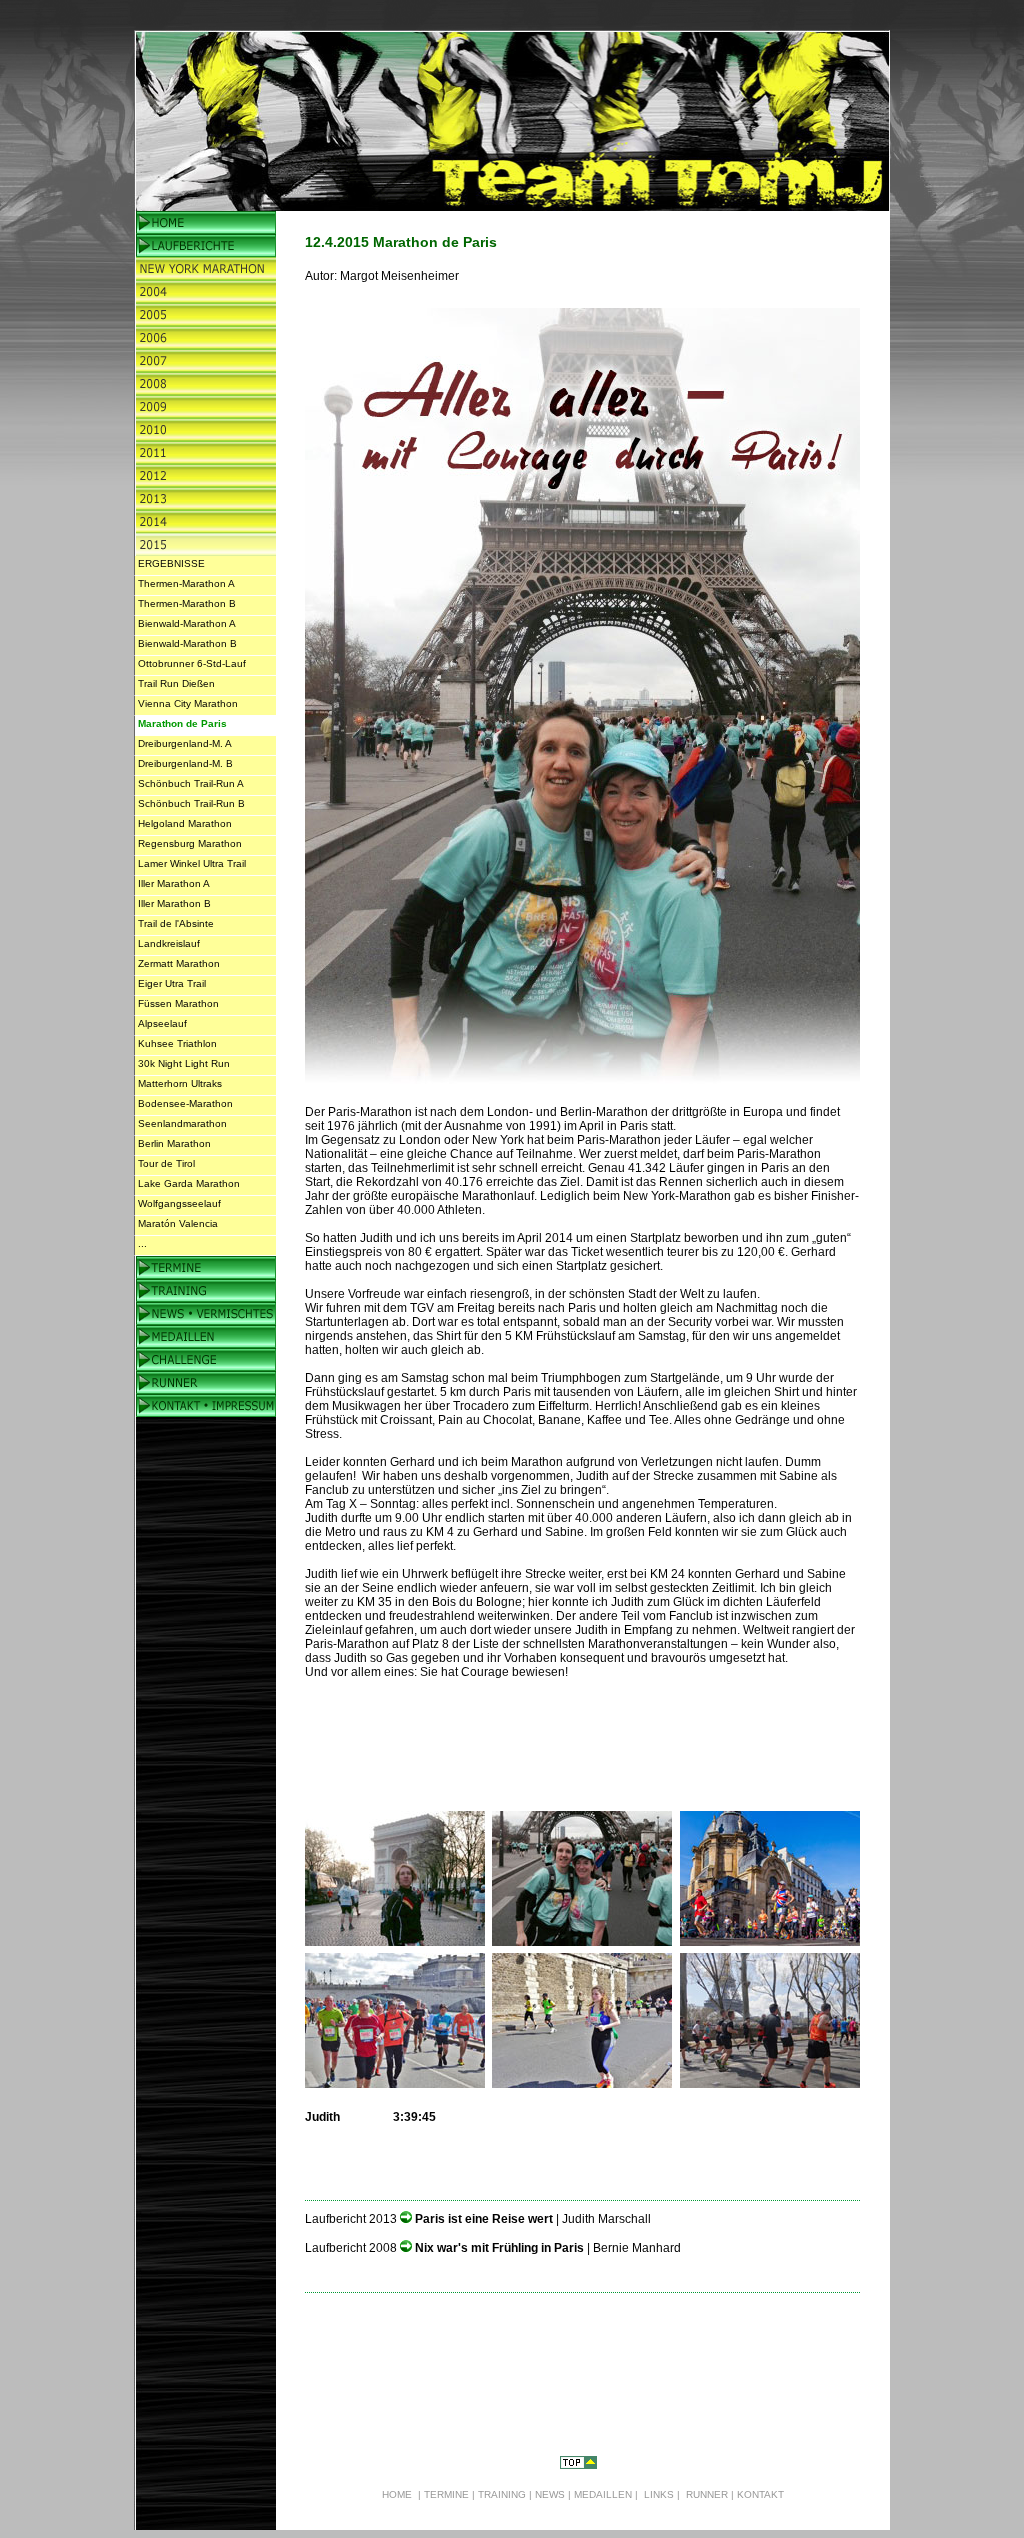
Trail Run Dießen (176, 683)
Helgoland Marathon (185, 823)
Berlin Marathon (174, 1143)
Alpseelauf (162, 1023)
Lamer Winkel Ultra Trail (192, 863)
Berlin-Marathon (604, 1112)
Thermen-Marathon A (186, 583)
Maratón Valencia (178, 1223)
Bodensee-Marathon (185, 1103)
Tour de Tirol (166, 1163)
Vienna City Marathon (188, 703)
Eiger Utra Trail (172, 983)
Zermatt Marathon (179, 963)
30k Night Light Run (184, 1063)
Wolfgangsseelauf (179, 1203)
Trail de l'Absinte (176, 923)
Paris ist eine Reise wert (485, 2219)
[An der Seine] (582, 2082)
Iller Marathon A (174, 883)
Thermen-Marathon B (187, 603)
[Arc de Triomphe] (395, 1940)
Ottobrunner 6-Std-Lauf (192, 663)
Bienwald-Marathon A (187, 623)
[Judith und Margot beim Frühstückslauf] (582, 1940)
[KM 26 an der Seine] (395, 2082)
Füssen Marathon (178, 1003)
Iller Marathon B (174, 903)
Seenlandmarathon (182, 1123)
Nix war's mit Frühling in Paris (501, 2248)
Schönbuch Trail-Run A (191, 783)
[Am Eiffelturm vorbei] (770, 2082)
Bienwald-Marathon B (187, 643)
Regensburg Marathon (190, 843)
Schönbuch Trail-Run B (191, 803)
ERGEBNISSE (171, 563)
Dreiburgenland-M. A (185, 743)
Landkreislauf (169, 943)
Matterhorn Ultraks (180, 1083)
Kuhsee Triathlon (177, 1043)
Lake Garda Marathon (189, 1183)
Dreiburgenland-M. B (185, 763)
